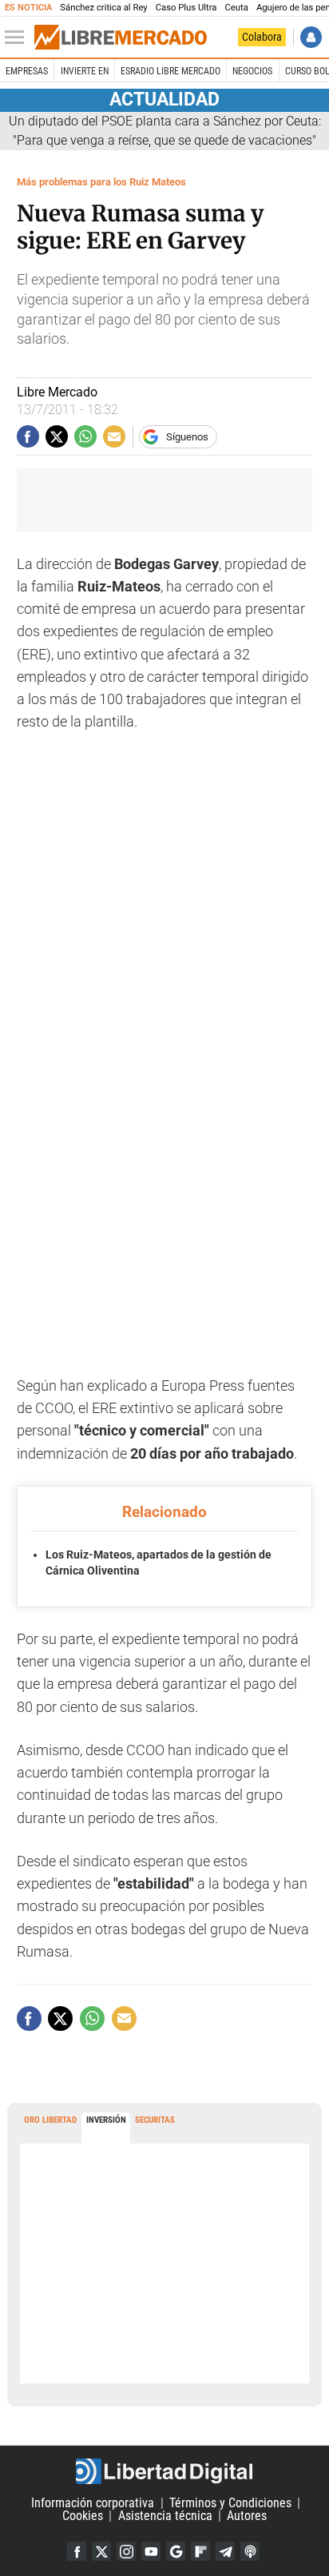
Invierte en (85, 71)
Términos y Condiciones (230, 2503)
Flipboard (200, 2551)
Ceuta (236, 8)
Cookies (83, 2516)
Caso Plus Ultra (186, 8)
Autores (247, 2516)
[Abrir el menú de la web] (18, 38)
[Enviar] (85, 436)
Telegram (225, 2551)
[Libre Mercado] (121, 38)
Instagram (126, 2551)
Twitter (101, 2551)
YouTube (151, 2551)
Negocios (252, 71)
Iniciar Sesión (311, 37)
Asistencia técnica (165, 2516)
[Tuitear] (57, 436)
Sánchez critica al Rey (103, 8)
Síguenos (187, 437)
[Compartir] (28, 436)
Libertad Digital (164, 2471)
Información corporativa (93, 2503)
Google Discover (176, 2551)
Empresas (27, 71)
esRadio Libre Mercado (170, 71)
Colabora (262, 37)
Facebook (77, 2551)
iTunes (250, 2551)
